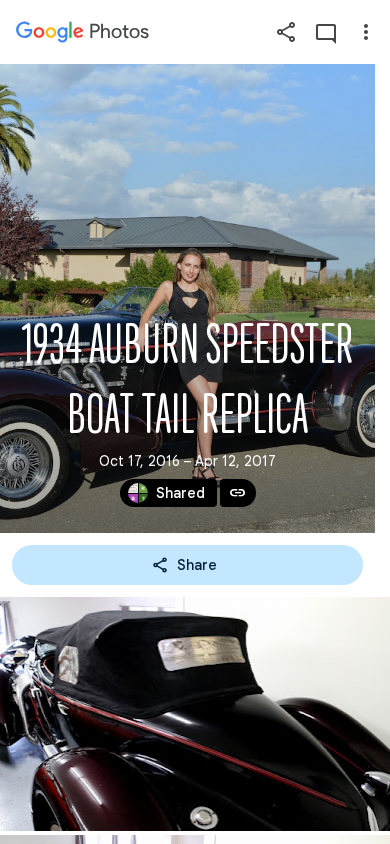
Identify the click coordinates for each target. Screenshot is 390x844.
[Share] (286, 32)
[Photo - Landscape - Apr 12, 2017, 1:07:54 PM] (195, 714)
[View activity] (326, 32)
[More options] (366, 32)
